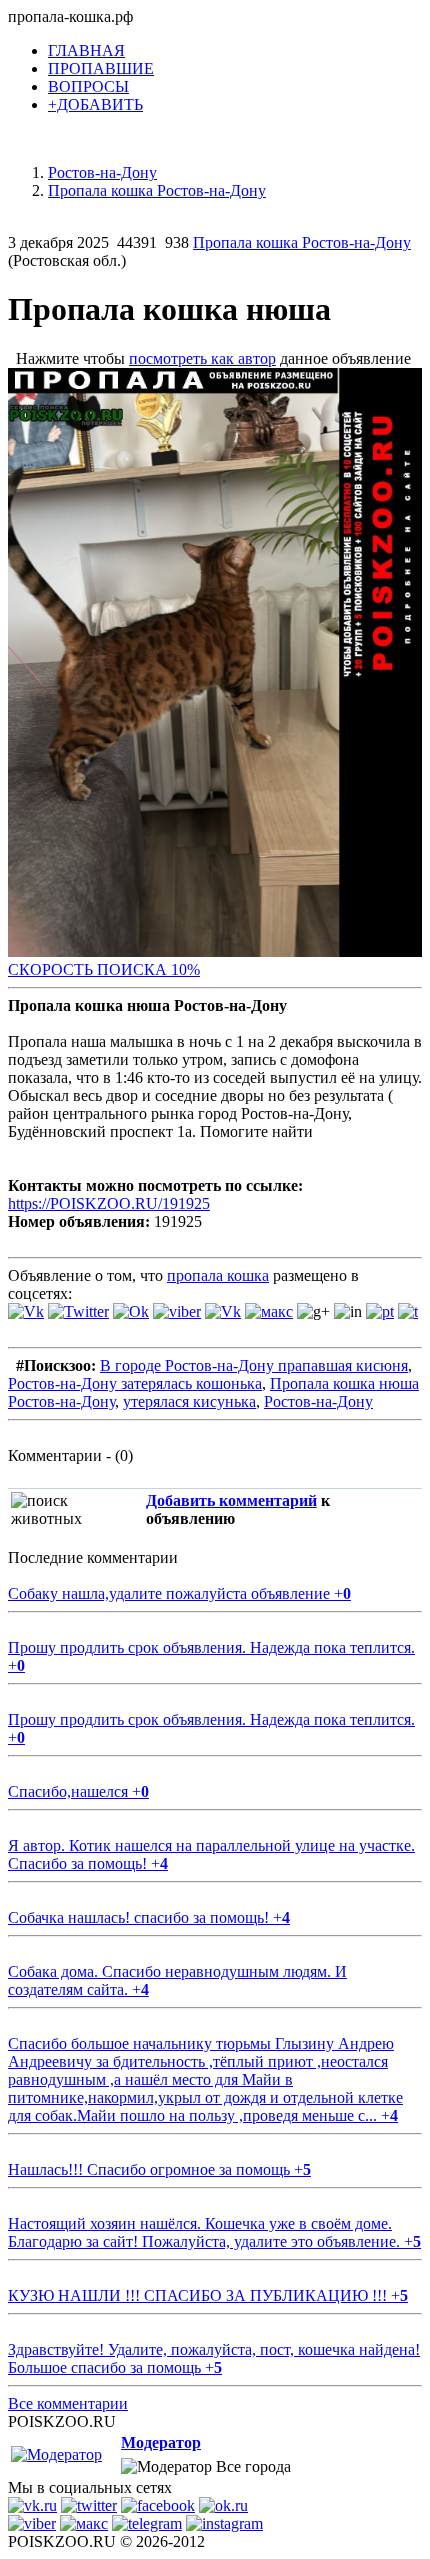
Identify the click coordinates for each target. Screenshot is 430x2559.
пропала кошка (218, 1275)
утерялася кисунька (189, 1401)
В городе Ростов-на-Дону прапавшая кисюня (254, 1365)
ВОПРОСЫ (88, 86)
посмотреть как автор (202, 358)
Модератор (161, 2442)
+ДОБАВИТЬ (95, 104)
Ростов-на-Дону (318, 1401)
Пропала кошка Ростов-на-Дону (302, 242)
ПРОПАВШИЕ (101, 68)
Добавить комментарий (231, 1500)
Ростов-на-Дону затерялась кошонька (135, 1383)
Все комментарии (68, 2403)
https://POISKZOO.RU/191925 (109, 1203)
